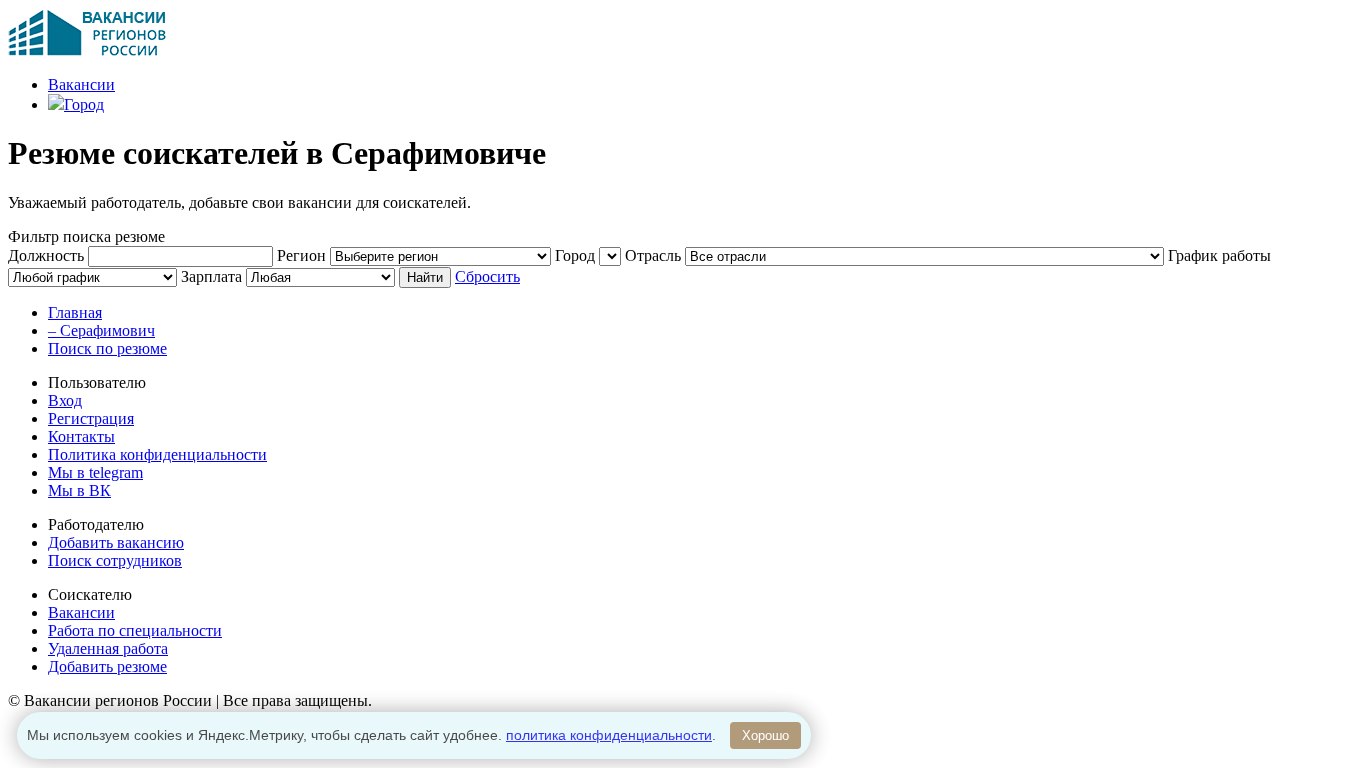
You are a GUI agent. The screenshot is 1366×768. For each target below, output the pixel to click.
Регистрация (91, 418)
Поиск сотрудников (115, 560)
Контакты (81, 436)
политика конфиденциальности (609, 735)
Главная (75, 312)
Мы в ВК (79, 490)
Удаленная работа (108, 648)
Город (84, 104)
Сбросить (487, 276)
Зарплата (211, 276)
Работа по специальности (135, 630)
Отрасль (653, 255)
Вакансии (81, 84)
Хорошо (765, 735)
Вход (65, 400)
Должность (46, 255)
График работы (1219, 255)
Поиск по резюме (107, 348)
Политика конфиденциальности (157, 454)
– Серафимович (101, 330)
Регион (301, 255)
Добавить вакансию (116, 542)
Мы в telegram (95, 472)
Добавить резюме (107, 666)
